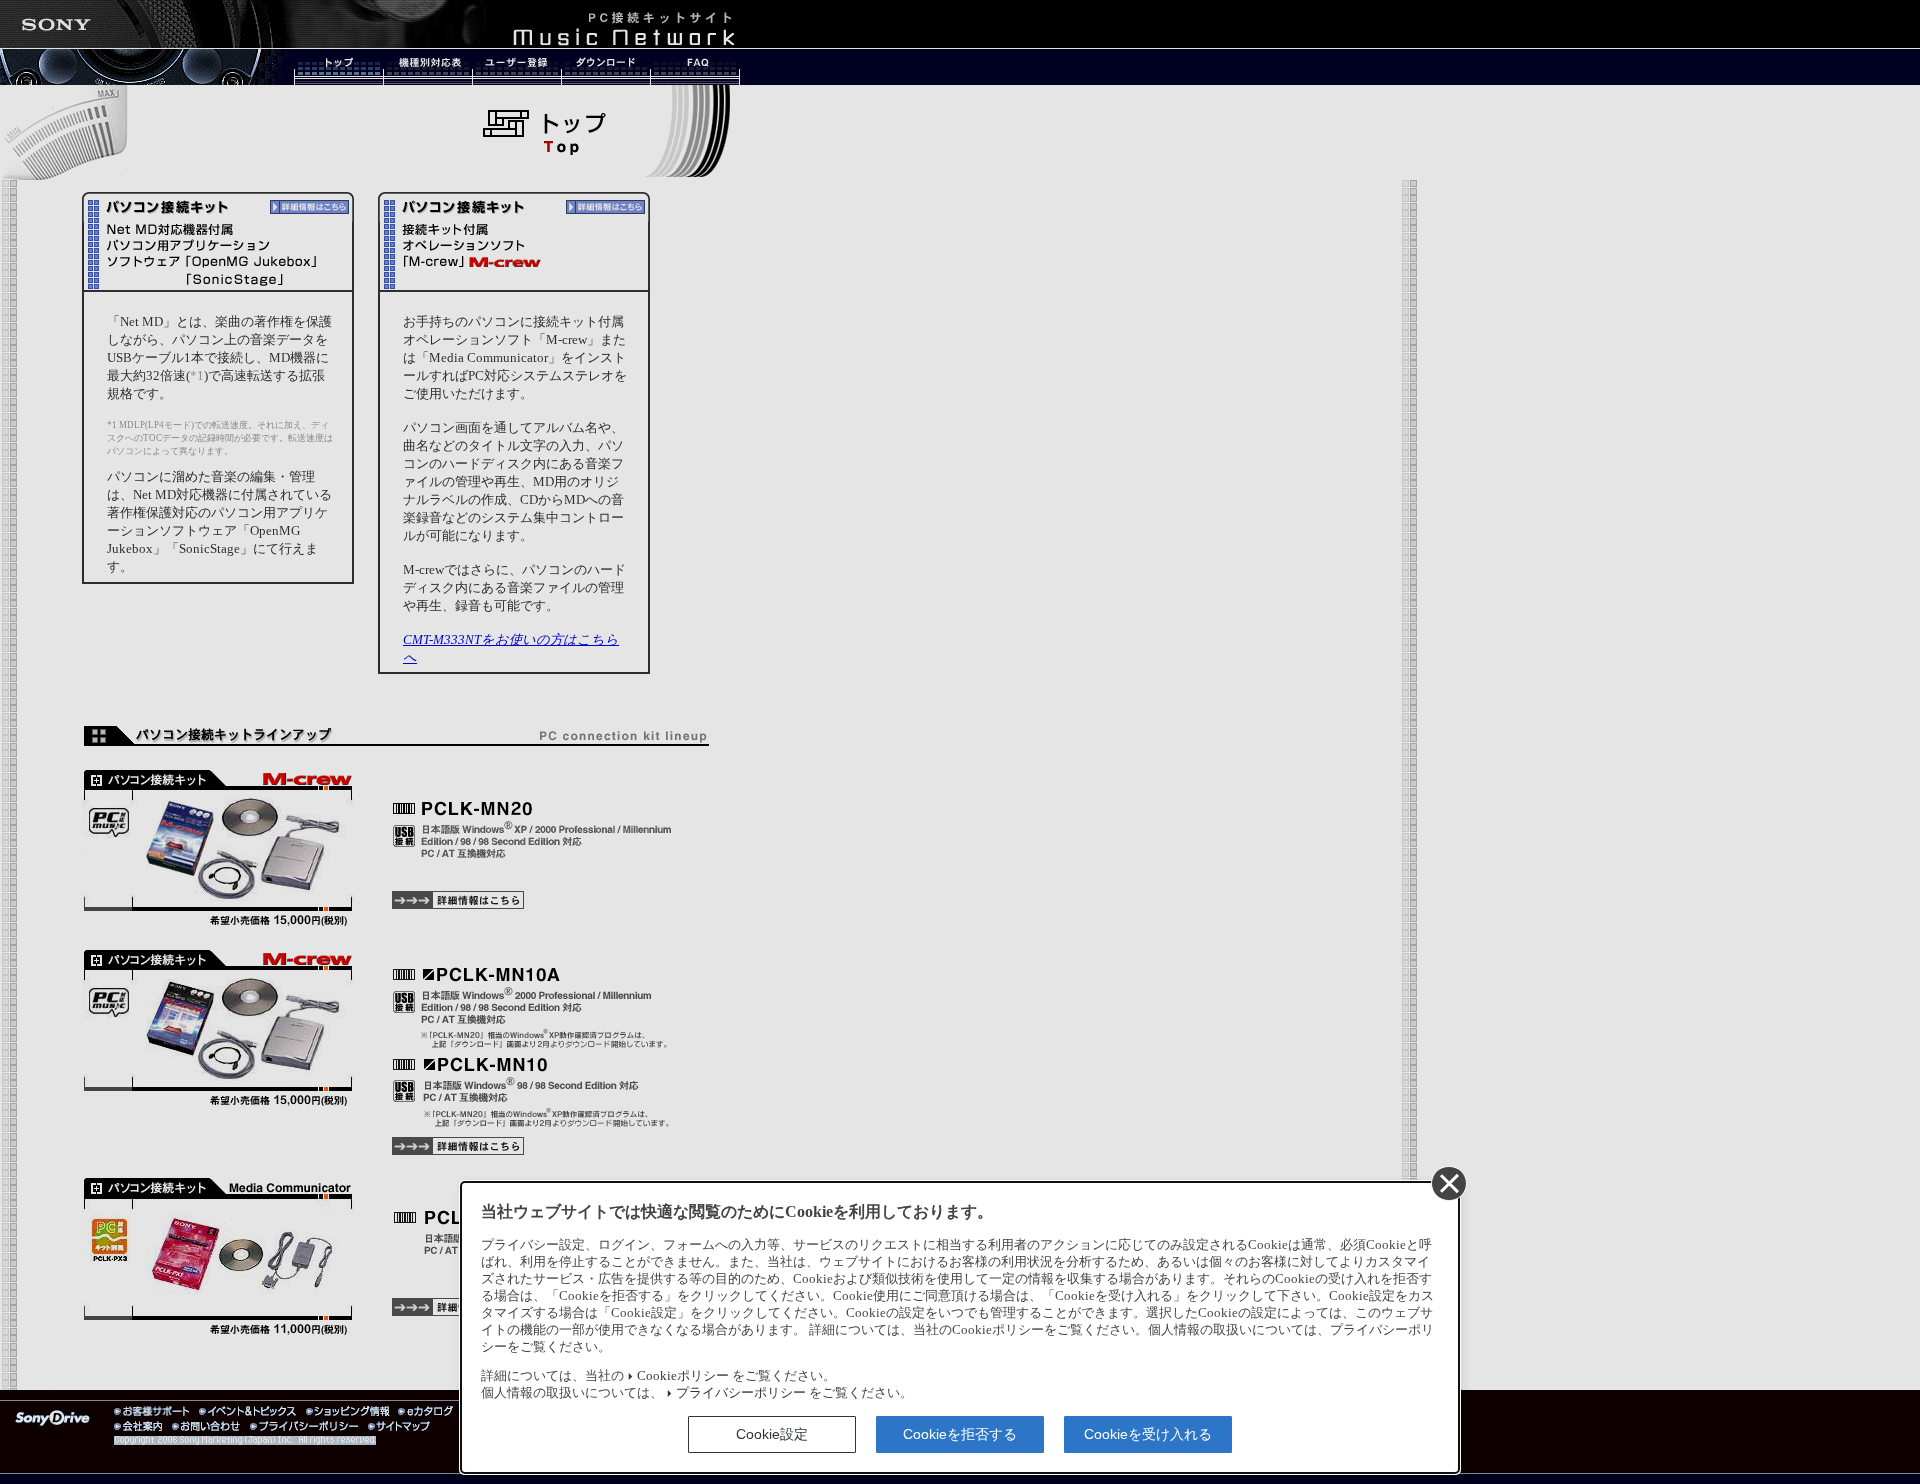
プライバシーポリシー (741, 1393)
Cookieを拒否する (960, 1434)
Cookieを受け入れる (1148, 1434)
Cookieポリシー (683, 1376)
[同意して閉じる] (1448, 1183)
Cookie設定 (772, 1434)
